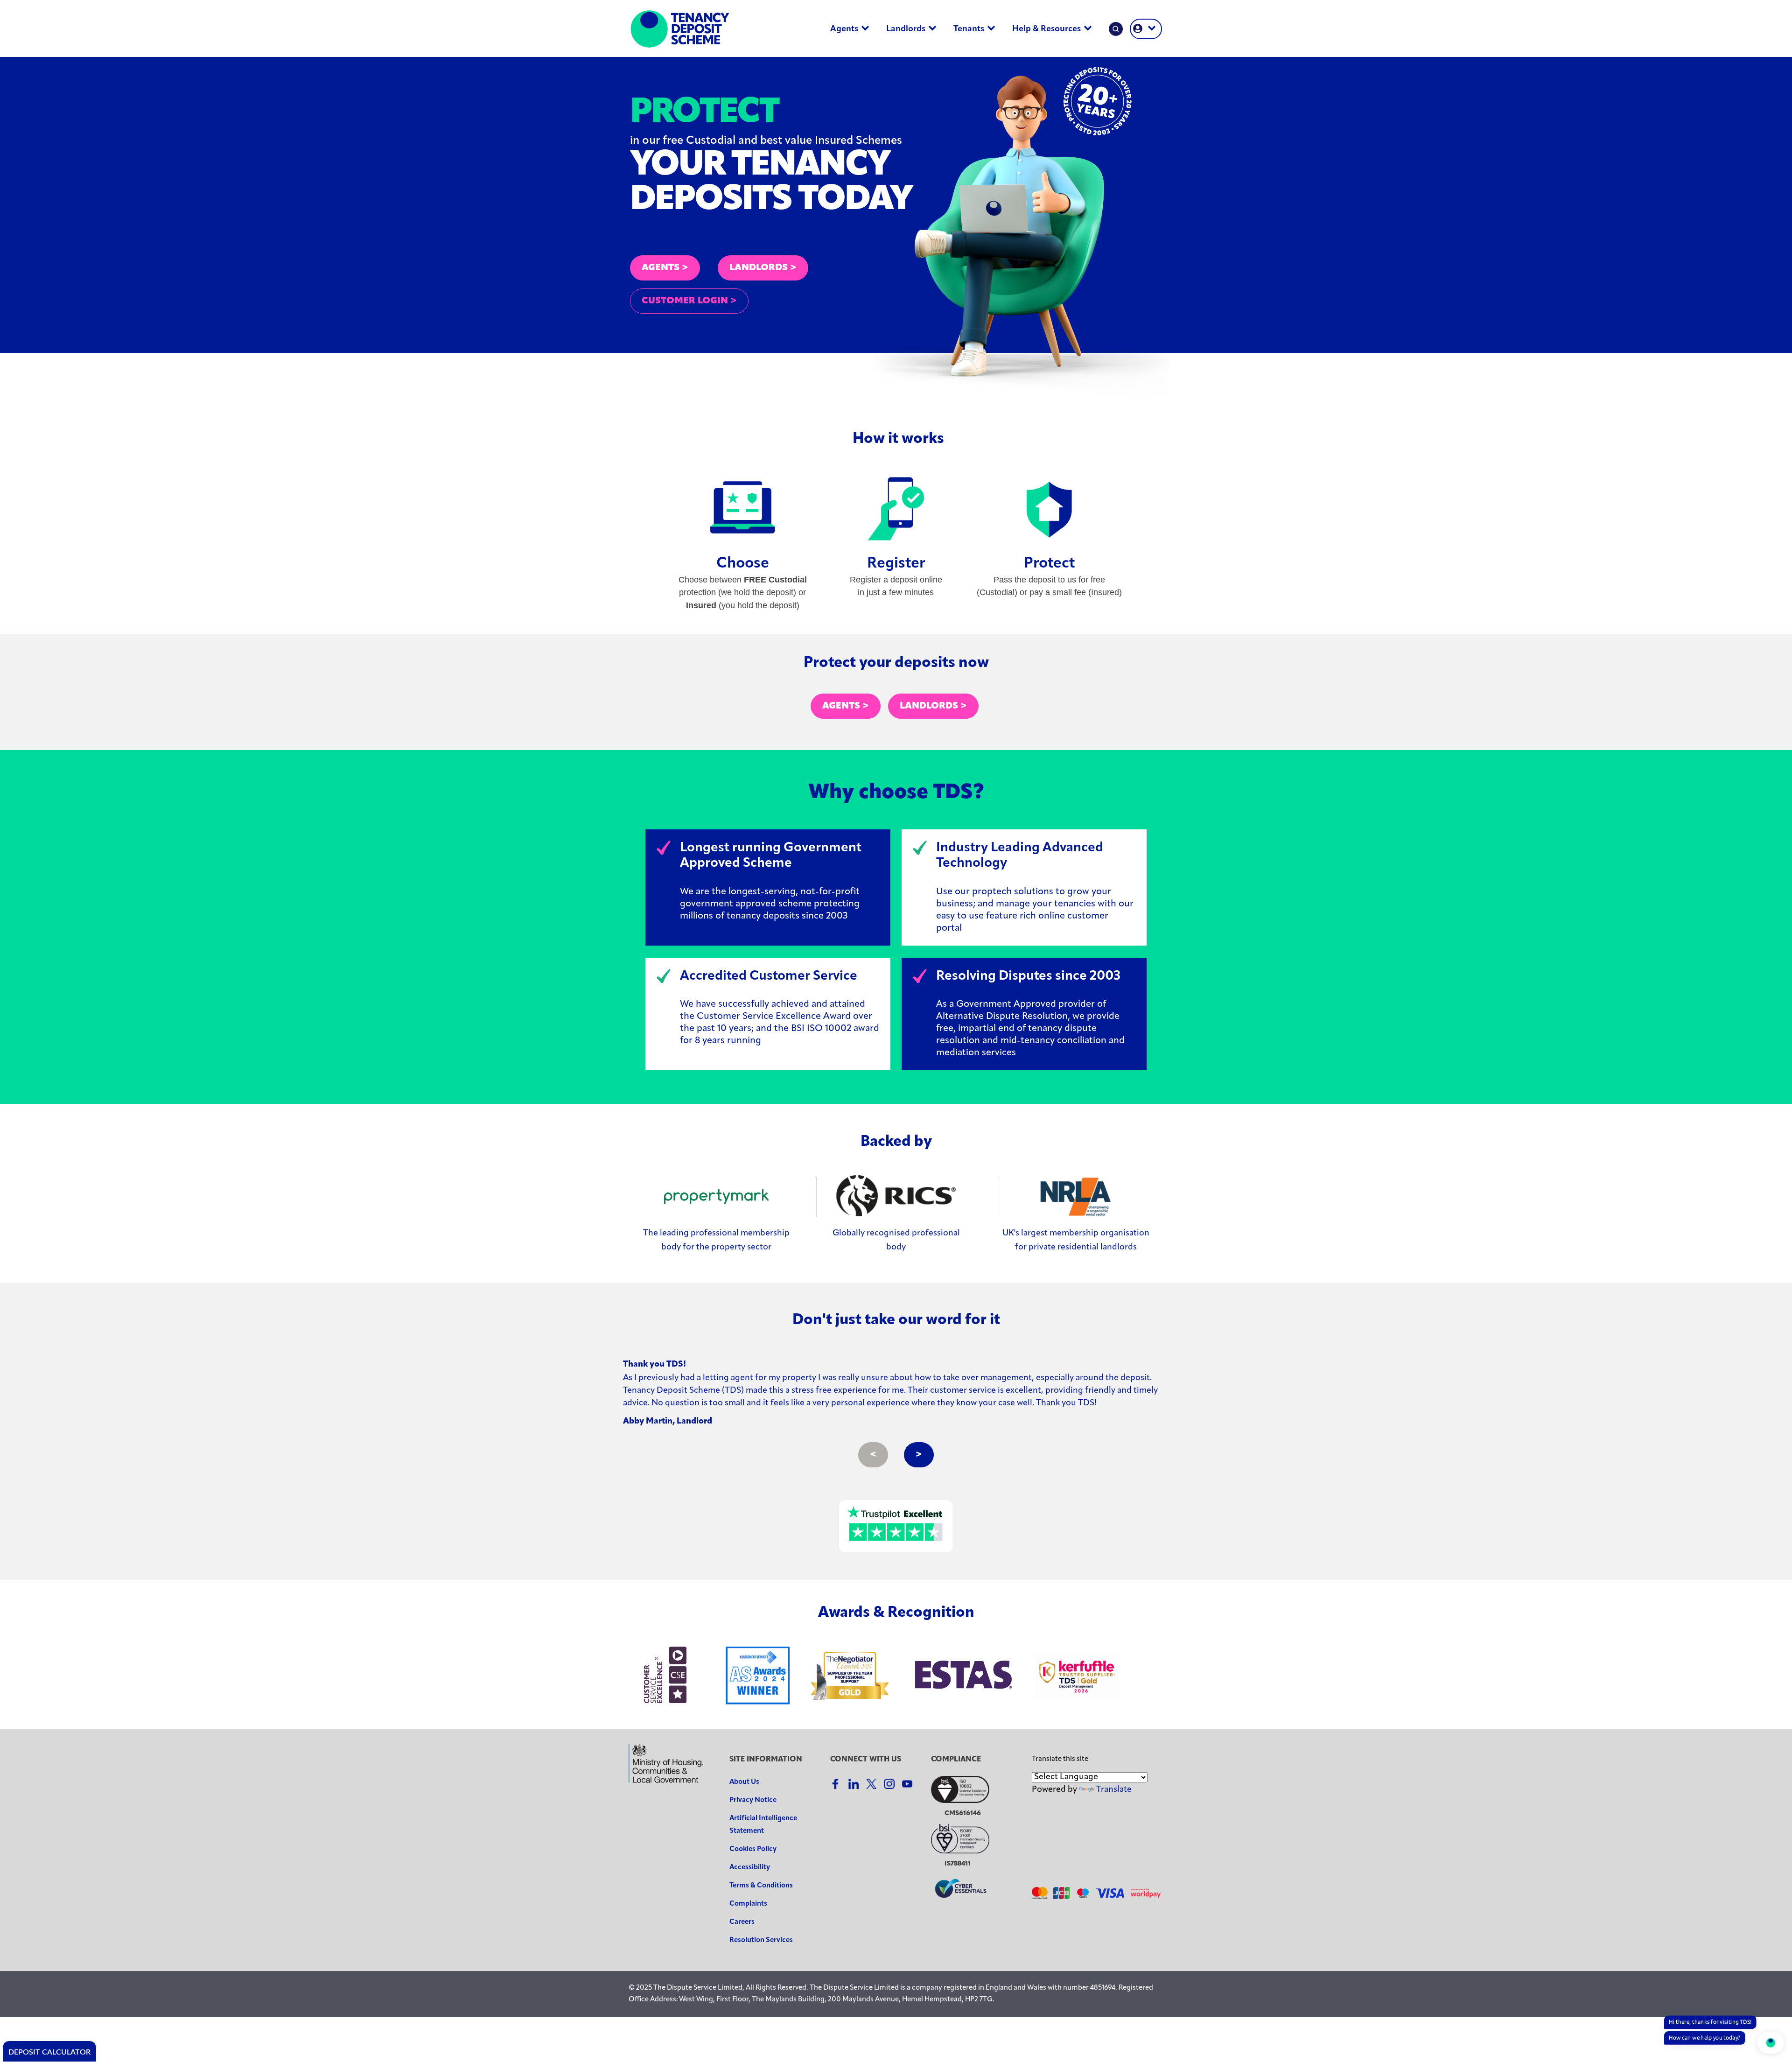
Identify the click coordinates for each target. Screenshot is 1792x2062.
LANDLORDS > (763, 268)
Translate (1114, 1790)
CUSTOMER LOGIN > (689, 301)
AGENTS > (665, 268)
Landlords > (933, 706)
